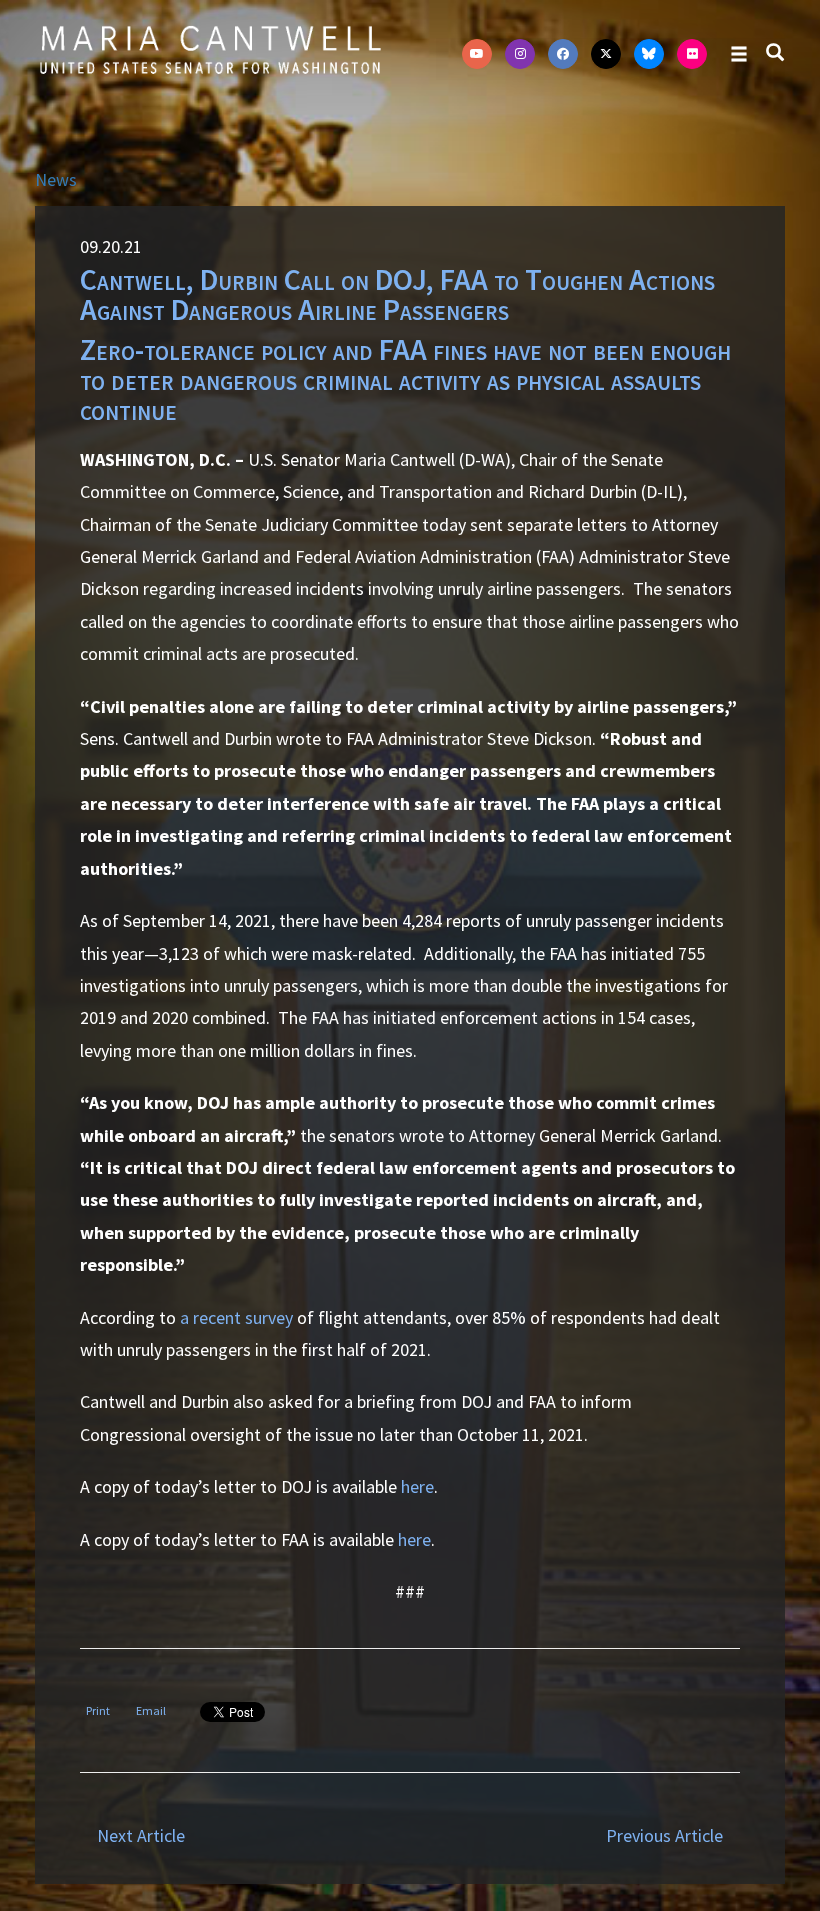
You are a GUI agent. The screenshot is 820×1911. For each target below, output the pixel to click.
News (56, 179)
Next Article (141, 1835)
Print (98, 1710)
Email (151, 1710)
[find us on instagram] (520, 54)
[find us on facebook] (563, 54)
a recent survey (236, 1317)
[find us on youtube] (477, 54)
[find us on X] (606, 54)
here (417, 1486)
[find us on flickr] (692, 54)
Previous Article (664, 1835)
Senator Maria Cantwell (210, 49)
